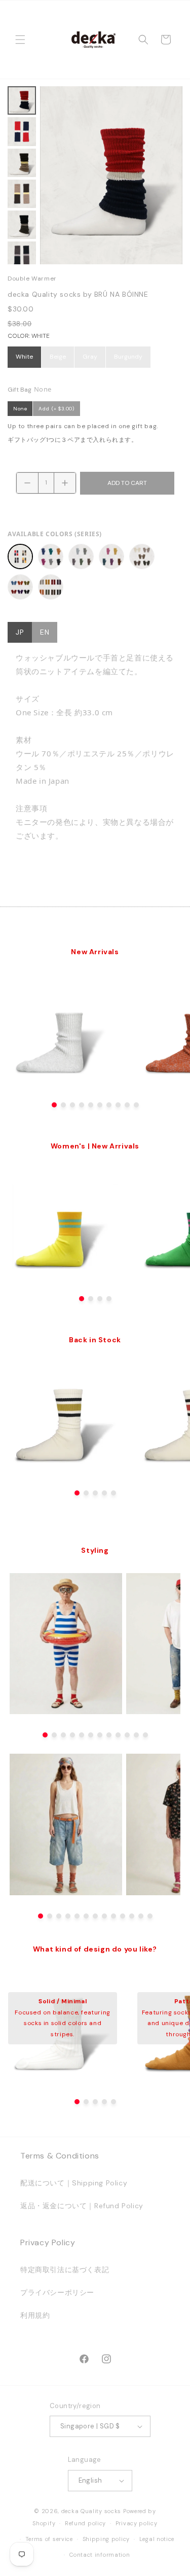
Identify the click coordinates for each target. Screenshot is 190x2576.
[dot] (54, 1105)
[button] (20, 40)
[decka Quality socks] (93, 40)
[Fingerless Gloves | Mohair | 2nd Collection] (111, 556)
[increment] (65, 483)
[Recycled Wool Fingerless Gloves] (142, 556)
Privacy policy (137, 2523)
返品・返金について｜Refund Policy (82, 2206)
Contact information (100, 2555)
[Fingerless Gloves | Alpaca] (51, 556)
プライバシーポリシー (57, 2292)
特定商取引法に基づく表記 (65, 2270)
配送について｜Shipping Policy (74, 2183)
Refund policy (85, 2523)
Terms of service (49, 2539)
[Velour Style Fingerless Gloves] (20, 587)
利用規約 (35, 2315)
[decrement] (27, 483)
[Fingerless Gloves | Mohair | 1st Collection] (81, 556)
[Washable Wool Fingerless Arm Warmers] (51, 587)
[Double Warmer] (20, 556)
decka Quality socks (91, 2511)
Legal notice (157, 2539)
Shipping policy (106, 2539)
